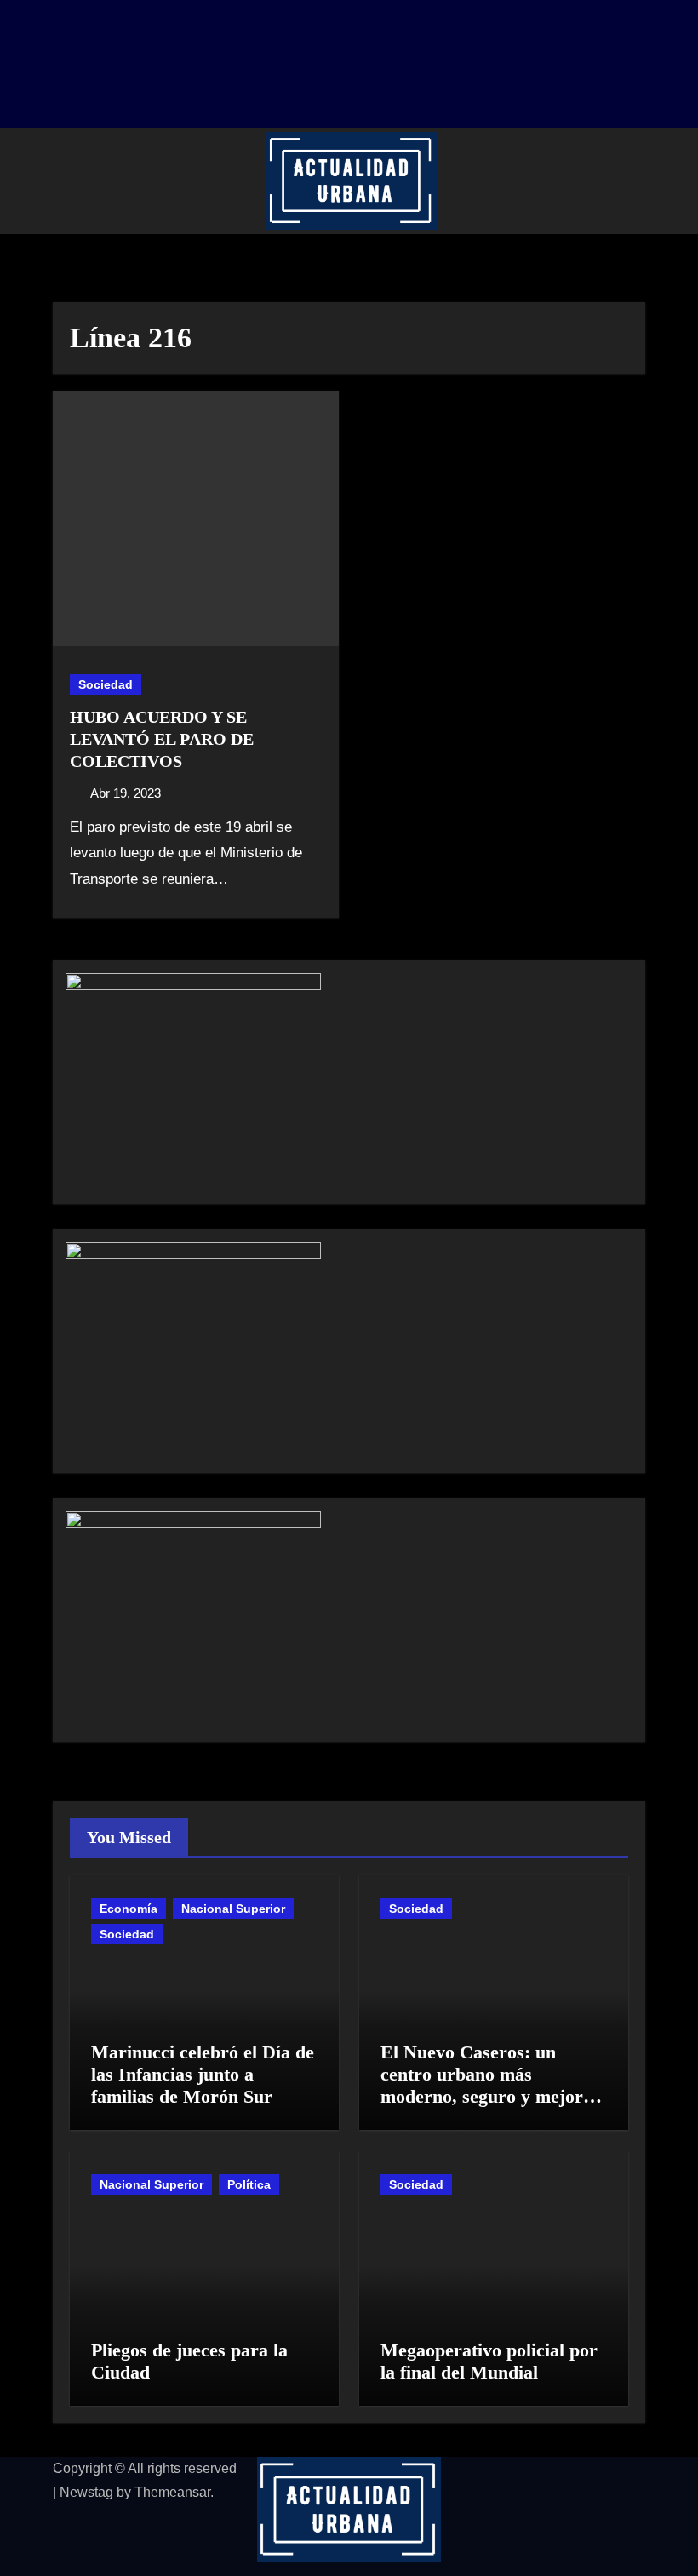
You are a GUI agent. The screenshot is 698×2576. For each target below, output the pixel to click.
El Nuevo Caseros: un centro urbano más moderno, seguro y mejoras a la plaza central (490, 2086)
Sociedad (106, 684)
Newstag (86, 2492)
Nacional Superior (233, 1909)
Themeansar (172, 2492)
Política (249, 2184)
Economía (129, 1909)
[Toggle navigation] (76, 180)
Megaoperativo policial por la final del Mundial (489, 2361)
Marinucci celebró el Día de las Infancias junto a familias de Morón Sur (203, 2075)
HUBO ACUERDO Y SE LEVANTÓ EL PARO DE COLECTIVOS (162, 739)
